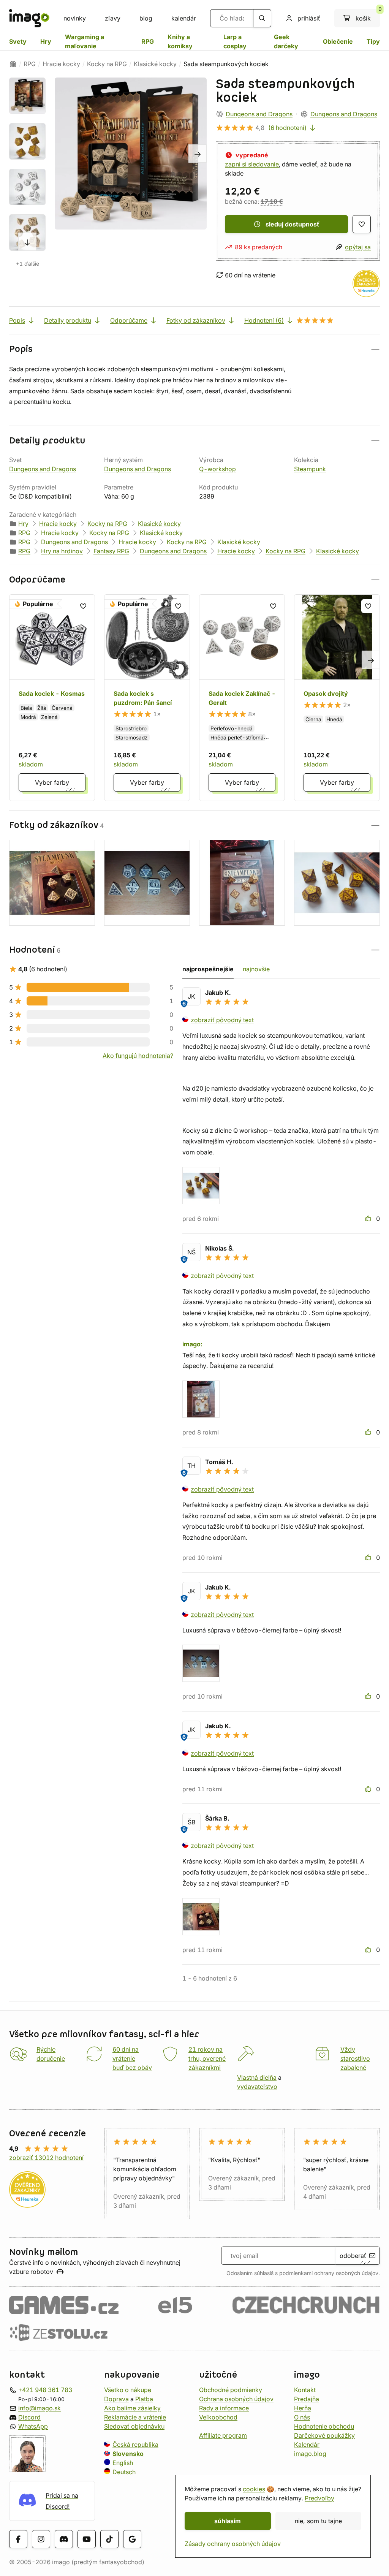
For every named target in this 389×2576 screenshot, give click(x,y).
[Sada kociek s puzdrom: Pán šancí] (147, 698)
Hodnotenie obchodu (324, 2426)
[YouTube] (87, 2540)
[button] (194, 349)
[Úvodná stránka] (13, 64)
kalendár (184, 18)
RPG (148, 41)
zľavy (113, 18)
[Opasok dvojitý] (337, 698)
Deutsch (124, 2472)
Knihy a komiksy (180, 41)
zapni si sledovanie (252, 164)
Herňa (303, 2408)
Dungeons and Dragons (259, 114)
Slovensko (128, 2454)
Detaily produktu (68, 320)
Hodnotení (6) (264, 320)
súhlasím (228, 2521)
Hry (46, 41)
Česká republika (135, 2445)
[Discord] (64, 2540)
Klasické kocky (155, 64)
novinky (75, 18)
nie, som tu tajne (318, 2521)
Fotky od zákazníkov (196, 320)
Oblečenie (338, 41)
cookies (254, 2489)
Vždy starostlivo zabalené (355, 2058)
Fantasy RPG (111, 551)
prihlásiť (309, 18)
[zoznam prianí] (362, 224)
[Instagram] (41, 2540)
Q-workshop (217, 469)
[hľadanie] (262, 18)
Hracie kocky (61, 64)
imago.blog (310, 2454)
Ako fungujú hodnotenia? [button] (138, 1056)
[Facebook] (18, 2540)
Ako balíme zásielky (132, 2408)
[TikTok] (109, 2540)
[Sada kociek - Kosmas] (52, 698)
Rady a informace (224, 2408)
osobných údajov (357, 2273)
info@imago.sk (40, 2408)
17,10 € (272, 201)
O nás (302, 2417)
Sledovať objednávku (134, 2426)
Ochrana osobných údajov (236, 2399)
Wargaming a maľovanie (85, 41)
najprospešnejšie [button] (208, 969)
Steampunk (310, 469)
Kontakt (305, 2390)
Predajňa (307, 2399)
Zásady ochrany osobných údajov (233, 2544)
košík (368, 16)
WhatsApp (33, 2426)
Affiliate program (223, 2435)
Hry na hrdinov (62, 551)
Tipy (373, 41)
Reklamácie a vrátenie (135, 2417)
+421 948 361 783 (45, 2390)
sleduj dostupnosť (293, 224)
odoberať (353, 2256)
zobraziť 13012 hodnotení (46, 2158)
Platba (144, 2399)
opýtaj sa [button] (358, 247)
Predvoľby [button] (319, 2498)
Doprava (116, 2399)
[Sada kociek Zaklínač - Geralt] (242, 698)
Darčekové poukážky (324, 2435)
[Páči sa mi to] (369, 1219)
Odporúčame (129, 320)
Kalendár (307, 2445)
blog (146, 18)
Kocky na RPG (107, 64)
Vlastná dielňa (257, 2077)
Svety (18, 41)
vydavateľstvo (257, 2087)
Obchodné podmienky (231, 2390)
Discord (29, 2417)
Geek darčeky (286, 41)
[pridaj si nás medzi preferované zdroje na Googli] (132, 2540)
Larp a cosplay (235, 41)
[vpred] (27, 242)
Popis (17, 320)
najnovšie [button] (256, 969)
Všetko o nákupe (128, 2390)
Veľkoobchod (218, 2417)
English (123, 2463)
